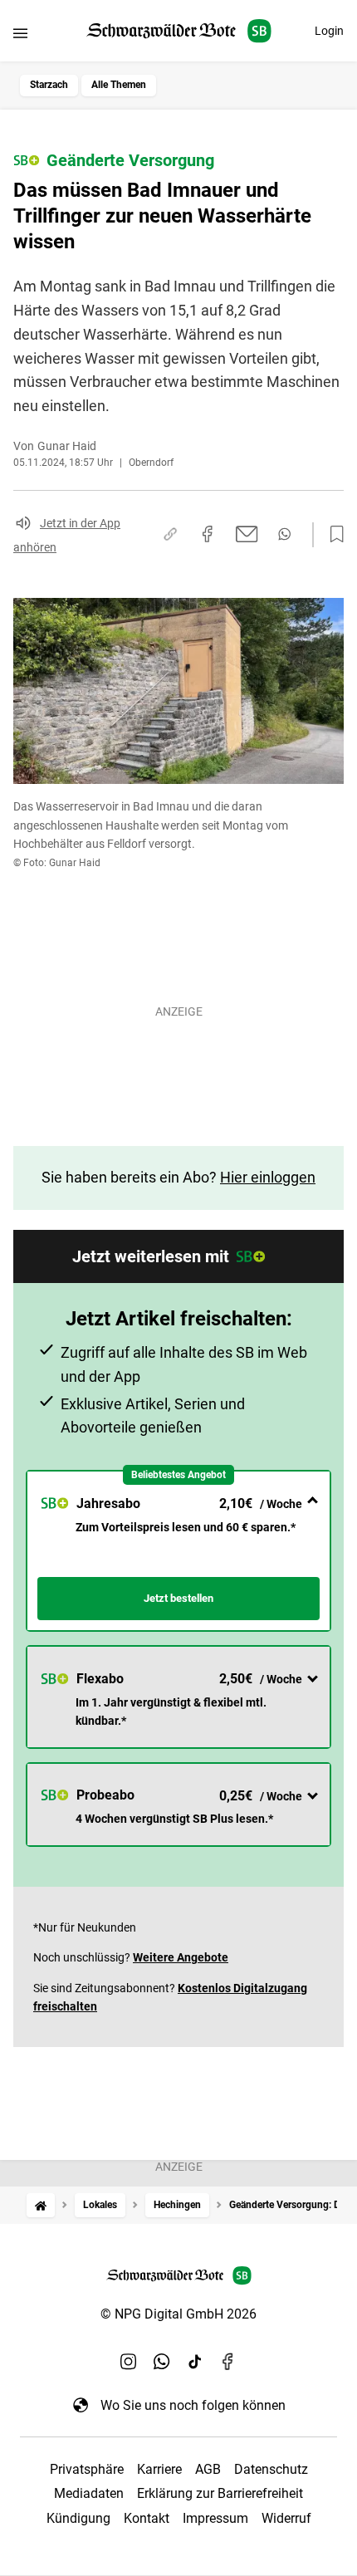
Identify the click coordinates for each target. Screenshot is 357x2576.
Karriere (159, 2469)
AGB (208, 2469)
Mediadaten (89, 2493)
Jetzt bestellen (178, 1598)
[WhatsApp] (162, 2362)
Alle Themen (119, 85)
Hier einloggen (268, 1177)
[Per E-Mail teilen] (247, 534)
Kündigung (78, 2518)
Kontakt (147, 2518)
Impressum (215, 2518)
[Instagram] (129, 2362)
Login (329, 31)
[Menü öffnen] (20, 33)
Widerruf (286, 2518)
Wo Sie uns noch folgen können (193, 2405)
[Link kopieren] (170, 534)
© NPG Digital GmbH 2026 (178, 2314)
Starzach (49, 85)
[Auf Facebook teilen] (208, 534)
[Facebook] (228, 2362)
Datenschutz (271, 2469)
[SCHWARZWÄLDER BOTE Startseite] (179, 31)
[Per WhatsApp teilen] (284, 534)
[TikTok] (195, 2362)
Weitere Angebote (181, 1957)
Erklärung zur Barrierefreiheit (220, 2493)
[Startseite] (41, 2205)
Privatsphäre (87, 2469)
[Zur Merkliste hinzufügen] (332, 535)
